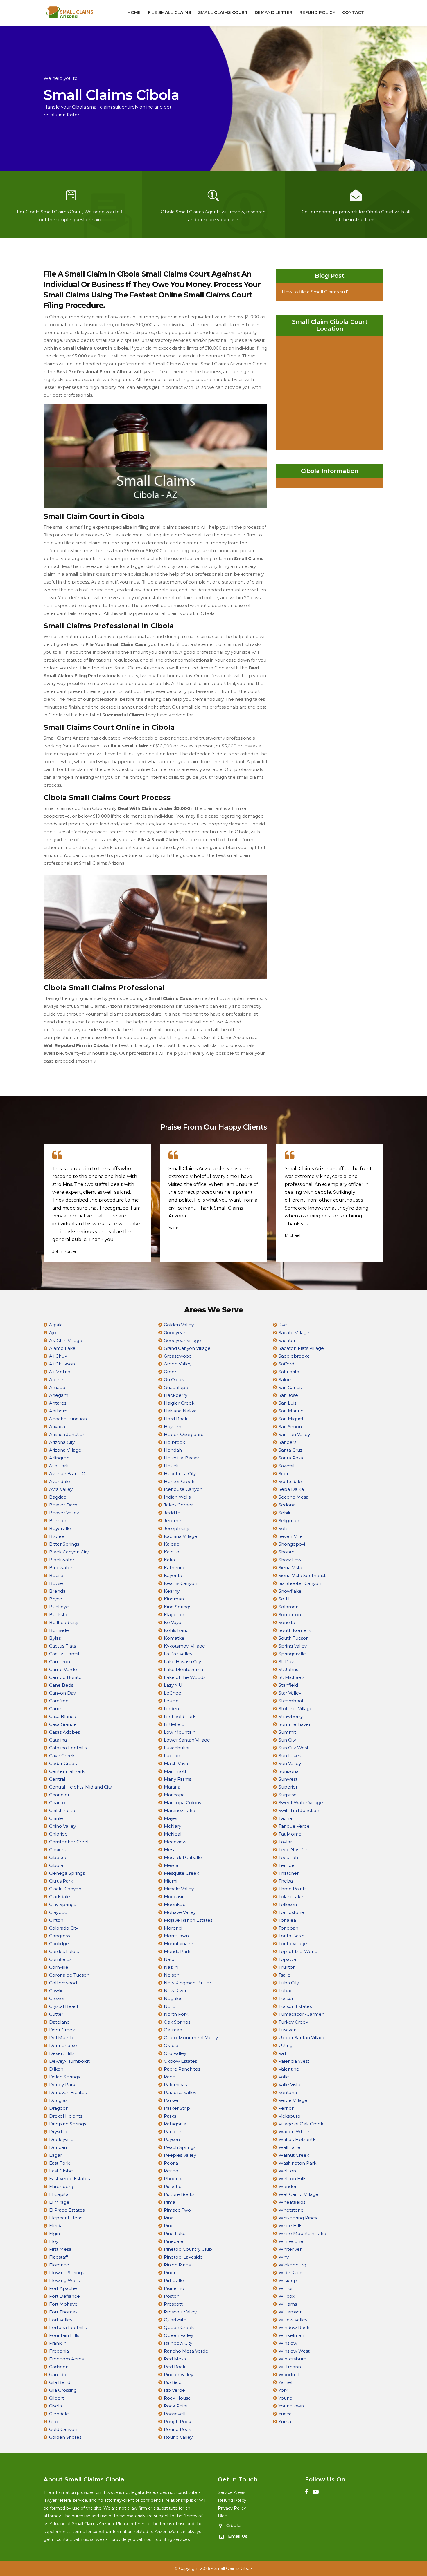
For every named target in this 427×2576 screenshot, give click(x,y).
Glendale (59, 2414)
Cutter (56, 2014)
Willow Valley (293, 2320)
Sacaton (288, 1340)
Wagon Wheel (295, 2132)
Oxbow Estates (180, 2061)
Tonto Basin (291, 1936)
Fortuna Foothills (68, 2327)
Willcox (287, 2296)
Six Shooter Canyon (300, 1583)
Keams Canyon (181, 1583)
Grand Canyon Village (187, 1348)
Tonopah (288, 1928)
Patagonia (175, 2124)
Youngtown (291, 2406)
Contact (353, 12)
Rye (283, 1325)
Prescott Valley (180, 2312)
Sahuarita (289, 1372)
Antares (58, 1403)
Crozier (57, 1998)
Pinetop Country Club (188, 2249)
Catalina (58, 1740)
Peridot (172, 2171)
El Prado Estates (67, 2210)
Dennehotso (63, 2045)
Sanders (287, 1442)
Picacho (173, 2186)
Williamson (291, 2312)
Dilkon (56, 2069)
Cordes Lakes (64, 1951)
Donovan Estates (68, 2092)
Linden (171, 1709)
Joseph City (176, 1528)
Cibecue (58, 1857)
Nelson (172, 1975)
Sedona (287, 1505)
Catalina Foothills (68, 1748)
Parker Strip (177, 2108)
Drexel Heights (66, 2116)
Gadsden (59, 2367)
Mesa (170, 1850)
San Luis (287, 1403)
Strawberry (291, 1716)
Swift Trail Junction (299, 1810)
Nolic (169, 2006)
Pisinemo (174, 2288)
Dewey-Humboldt (69, 2061)
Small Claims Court (223, 12)
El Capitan (60, 2194)
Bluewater (61, 1568)
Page (170, 2077)
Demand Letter (274, 12)
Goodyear (175, 1333)
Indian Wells (177, 1497)
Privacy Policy (232, 2508)
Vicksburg (289, 2116)
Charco (57, 1803)
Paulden (173, 2132)
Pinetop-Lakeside (183, 2257)
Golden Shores (65, 2437)
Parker (171, 2100)
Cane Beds (61, 1685)
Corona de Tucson (69, 1975)
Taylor (285, 1842)
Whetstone (291, 2210)
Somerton (290, 1615)
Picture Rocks (179, 2194)
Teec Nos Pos (294, 1850)
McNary (173, 1826)
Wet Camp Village (298, 2194)
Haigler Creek (179, 1403)
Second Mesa (294, 1497)
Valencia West (294, 2061)
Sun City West (294, 1748)
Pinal (169, 2218)
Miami (171, 1881)
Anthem (58, 1411)
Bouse (56, 1575)
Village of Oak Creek (301, 2124)
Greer (170, 1372)
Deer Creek (62, 2030)
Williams (288, 2304)
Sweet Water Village (301, 1803)
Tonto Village (293, 1944)
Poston (172, 2296)
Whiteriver (290, 2249)
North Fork (176, 2014)
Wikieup (288, 2280)
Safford (286, 1364)
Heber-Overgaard (184, 1434)
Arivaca (57, 1427)
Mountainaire (178, 1944)
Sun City (287, 1740)
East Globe (61, 2171)
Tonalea (287, 1920)
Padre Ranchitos (182, 2069)
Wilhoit (286, 2288)
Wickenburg (292, 2265)
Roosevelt (175, 2414)
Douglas (58, 2100)
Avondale (60, 1481)
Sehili (284, 1513)
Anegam (59, 1395)
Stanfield (288, 1685)
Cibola (56, 1865)
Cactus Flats (62, 1646)
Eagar (55, 2155)
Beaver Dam (63, 1505)
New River (175, 1991)
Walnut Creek (294, 2155)
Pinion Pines (177, 2265)
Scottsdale (290, 1481)
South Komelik (295, 1630)
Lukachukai (176, 1748)
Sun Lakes (290, 1756)
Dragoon (59, 2108)
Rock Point (176, 2406)
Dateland (59, 2022)
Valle (284, 2077)
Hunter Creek (179, 1481)
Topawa (287, 1959)
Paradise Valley (180, 2092)
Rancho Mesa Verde (186, 2351)
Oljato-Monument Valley (191, 2038)
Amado (57, 1387)
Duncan (58, 2147)
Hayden (173, 1427)
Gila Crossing (63, 2390)
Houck (171, 1466)
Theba (286, 1881)
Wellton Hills (292, 2179)
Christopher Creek (69, 1842)
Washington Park (297, 2163)
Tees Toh (288, 1857)
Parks (170, 2116)
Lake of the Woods (185, 1677)
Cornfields (60, 1959)
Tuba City (289, 1983)
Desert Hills (62, 2053)
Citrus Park (61, 1881)
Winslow (288, 2343)
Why (284, 2257)
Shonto (287, 1552)
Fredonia (59, 2351)
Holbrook (174, 1442)
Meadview (175, 1842)
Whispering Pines (298, 2218)
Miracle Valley (179, 1889)
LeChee (173, 1693)
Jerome (173, 1521)
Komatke (174, 1638)
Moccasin (174, 1897)
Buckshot (60, 1615)
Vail (282, 2053)
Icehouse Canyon (183, 1489)
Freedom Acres (66, 2359)
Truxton (287, 1967)
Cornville (59, 1967)
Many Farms (177, 1779)
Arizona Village (65, 1450)
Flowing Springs (67, 2273)
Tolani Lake (291, 1897)
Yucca (285, 2414)
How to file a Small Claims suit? (316, 292)
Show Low (290, 1560)
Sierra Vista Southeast (302, 1575)
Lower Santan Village (187, 1740)
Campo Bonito (65, 1677)
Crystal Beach (64, 2006)
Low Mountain (180, 1732)
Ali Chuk (58, 1356)
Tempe (287, 1865)
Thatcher (289, 1873)
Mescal (172, 1865)
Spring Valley (293, 1646)
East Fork (59, 2163)
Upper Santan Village (302, 2038)
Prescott (173, 2304)
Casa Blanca (63, 1716)
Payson (172, 2139)
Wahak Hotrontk (297, 2139)
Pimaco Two (177, 2210)
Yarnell (286, 2382)
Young (286, 2398)
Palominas (175, 2085)
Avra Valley (61, 1489)
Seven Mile (291, 1536)
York (283, 2390)
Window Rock (294, 2327)
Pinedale (174, 2241)
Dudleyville (61, 2139)
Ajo (53, 1333)
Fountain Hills (64, 2335)
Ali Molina (60, 1372)
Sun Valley (290, 1763)
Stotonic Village (296, 1709)
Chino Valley (62, 1826)
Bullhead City (64, 1622)
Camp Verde (63, 1669)
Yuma (285, 2421)
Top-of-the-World (298, 1951)
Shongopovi (292, 1544)
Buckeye (59, 1607)
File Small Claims (169, 12)
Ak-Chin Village (66, 1340)
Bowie (56, 1583)
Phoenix (173, 2179)
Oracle (171, 2045)
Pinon (170, 2273)
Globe (56, 2421)
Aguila (56, 1325)
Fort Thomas (63, 2312)
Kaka (169, 1560)
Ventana (288, 2092)
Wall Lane (289, 2147)
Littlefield (174, 1724)
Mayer (171, 1818)
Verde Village (293, 2100)
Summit (287, 1732)
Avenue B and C (67, 1474)
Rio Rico (173, 2382)
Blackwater (62, 1560)
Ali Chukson (62, 1364)
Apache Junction (68, 1419)
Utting (286, 2045)
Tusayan (288, 2030)
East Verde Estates (69, 2179)
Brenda (57, 1591)
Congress (59, 1936)
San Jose (288, 1395)
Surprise (288, 1795)
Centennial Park (67, 1771)
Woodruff (289, 2374)
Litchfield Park (180, 1716)
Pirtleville (174, 2280)
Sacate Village (294, 1333)
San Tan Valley (294, 1434)
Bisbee (57, 1536)
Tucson (287, 1998)
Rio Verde (174, 2390)
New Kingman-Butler (188, 1983)
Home (134, 12)
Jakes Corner (178, 1505)
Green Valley (178, 1364)
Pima (169, 2202)
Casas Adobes (64, 1732)
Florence (59, 2265)
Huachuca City (180, 1474)
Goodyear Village (182, 1340)
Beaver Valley (64, 1513)
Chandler (59, 1795)
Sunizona (289, 1771)
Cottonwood (63, 1983)
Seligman (289, 1521)
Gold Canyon (63, 2429)
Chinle (56, 1818)
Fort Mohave (63, 2304)
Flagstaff (59, 2257)
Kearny (172, 1591)
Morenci (173, 1928)
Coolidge (59, 1944)
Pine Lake (175, 2233)
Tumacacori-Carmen (302, 2014)
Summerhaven (295, 1724)
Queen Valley (178, 2335)
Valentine (289, 2069)
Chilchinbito (62, 1810)
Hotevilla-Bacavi (182, 1458)
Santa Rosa (291, 1458)
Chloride (58, 1834)
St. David (288, 1662)
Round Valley (178, 2437)
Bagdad (58, 1497)
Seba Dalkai (292, 1489)
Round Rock (177, 2429)
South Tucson (294, 1638)
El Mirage (59, 2202)
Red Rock (175, 2367)
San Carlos (290, 1387)
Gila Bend (60, 2382)
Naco (170, 1959)
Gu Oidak (174, 1380)
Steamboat (291, 1701)
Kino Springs (177, 1607)
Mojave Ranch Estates (188, 1920)
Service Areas (232, 2492)
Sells (284, 1528)
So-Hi (285, 1599)
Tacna (285, 1818)
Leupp (171, 1701)
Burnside (59, 1630)
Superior (288, 1787)
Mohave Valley (180, 1912)
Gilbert (56, 2398)
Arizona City (62, 1442)
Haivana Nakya (180, 1411)
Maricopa (174, 1795)
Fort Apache (63, 2288)
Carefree (59, 1701)
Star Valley (290, 1693)
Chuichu (58, 1850)
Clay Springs (62, 1904)
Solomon (289, 1607)
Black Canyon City (69, 1552)
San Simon (290, 1427)
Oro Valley (175, 2053)
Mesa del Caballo (183, 1857)
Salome (287, 1380)
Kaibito (172, 1552)
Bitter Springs (64, 1544)
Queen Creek (179, 2327)
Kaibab (172, 1544)
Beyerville (60, 1528)
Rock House (177, 2398)
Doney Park (62, 2085)
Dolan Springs (64, 2077)
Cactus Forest (64, 1654)
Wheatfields (292, 2202)
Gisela (55, 2406)
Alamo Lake (62, 1348)
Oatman (173, 2030)
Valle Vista (289, 2085)
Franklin (58, 2343)
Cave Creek (62, 1756)
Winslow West (294, 2351)
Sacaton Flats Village (301, 1348)
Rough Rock (177, 2421)
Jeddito (172, 1513)
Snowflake (290, 1591)
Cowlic (56, 1991)
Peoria (171, 2163)
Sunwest (288, 1779)
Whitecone (291, 2241)
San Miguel (291, 1419)
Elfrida (56, 2226)
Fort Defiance (64, 2296)
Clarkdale (60, 1897)
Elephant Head (66, 2218)
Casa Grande (63, 1724)
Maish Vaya (176, 1763)
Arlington (59, 1458)
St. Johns (288, 1669)
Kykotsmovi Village (184, 1646)
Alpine (56, 1380)
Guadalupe (176, 1387)
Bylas (55, 1638)
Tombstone (291, 1912)
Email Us (238, 2536)
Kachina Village (181, 1536)
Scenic (286, 1474)
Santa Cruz (290, 1450)
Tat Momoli (291, 1834)
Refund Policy (317, 12)
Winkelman (291, 2335)
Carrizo (57, 1709)
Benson (58, 1521)
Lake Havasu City (182, 1662)
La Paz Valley (178, 1654)
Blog (223, 2516)
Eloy (54, 2241)
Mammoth (176, 1771)
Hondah (173, 1450)
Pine (169, 2226)
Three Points (293, 1889)
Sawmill (287, 1466)
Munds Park (177, 1951)
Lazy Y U (173, 1685)
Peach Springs (180, 2147)
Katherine (175, 1568)
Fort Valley (61, 2320)
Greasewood (178, 1356)
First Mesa (60, 2249)
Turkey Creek (293, 2022)
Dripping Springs (68, 2124)
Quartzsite (175, 2320)
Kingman (174, 1599)
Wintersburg (293, 2359)
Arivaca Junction (67, 1434)
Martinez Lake (180, 1810)
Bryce (56, 1599)
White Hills (290, 2226)
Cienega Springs (67, 1873)
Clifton (56, 1920)
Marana (172, 1787)
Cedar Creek (63, 1763)
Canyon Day (62, 1693)
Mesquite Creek (181, 1873)
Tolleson (288, 1904)
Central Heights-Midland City (80, 1787)
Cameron (60, 1662)
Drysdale (59, 2132)
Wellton (287, 2171)
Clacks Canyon (65, 1889)
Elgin (54, 2233)
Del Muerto (62, 2038)
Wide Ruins (291, 2273)
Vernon (287, 2108)
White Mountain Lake (302, 2233)
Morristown (176, 1936)
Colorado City (64, 1928)
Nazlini (171, 1967)
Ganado (58, 2374)
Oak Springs (177, 2022)
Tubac (286, 1991)
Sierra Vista (290, 1568)
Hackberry (176, 1395)
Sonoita (287, 1622)
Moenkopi (175, 1904)
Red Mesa (175, 2359)
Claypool (59, 1912)
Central (57, 1779)
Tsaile (285, 1975)
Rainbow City (178, 2343)
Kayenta (173, 1575)
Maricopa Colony (183, 1803)
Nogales (173, 1998)
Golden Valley (179, 1325)
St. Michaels (291, 1677)
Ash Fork (59, 1466)
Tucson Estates (295, 2006)
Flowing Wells (64, 2280)
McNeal (173, 1834)
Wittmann (290, 2367)
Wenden (288, 2186)
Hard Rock (176, 1419)
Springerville (292, 1654)
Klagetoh (174, 1615)
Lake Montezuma (183, 1669)
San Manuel (292, 1411)
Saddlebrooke (294, 1356)
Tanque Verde (294, 1826)
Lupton (172, 1756)
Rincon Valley (178, 2374)
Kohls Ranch (178, 1630)
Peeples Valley (180, 2155)
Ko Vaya (173, 1622)
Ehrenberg (61, 2186)
